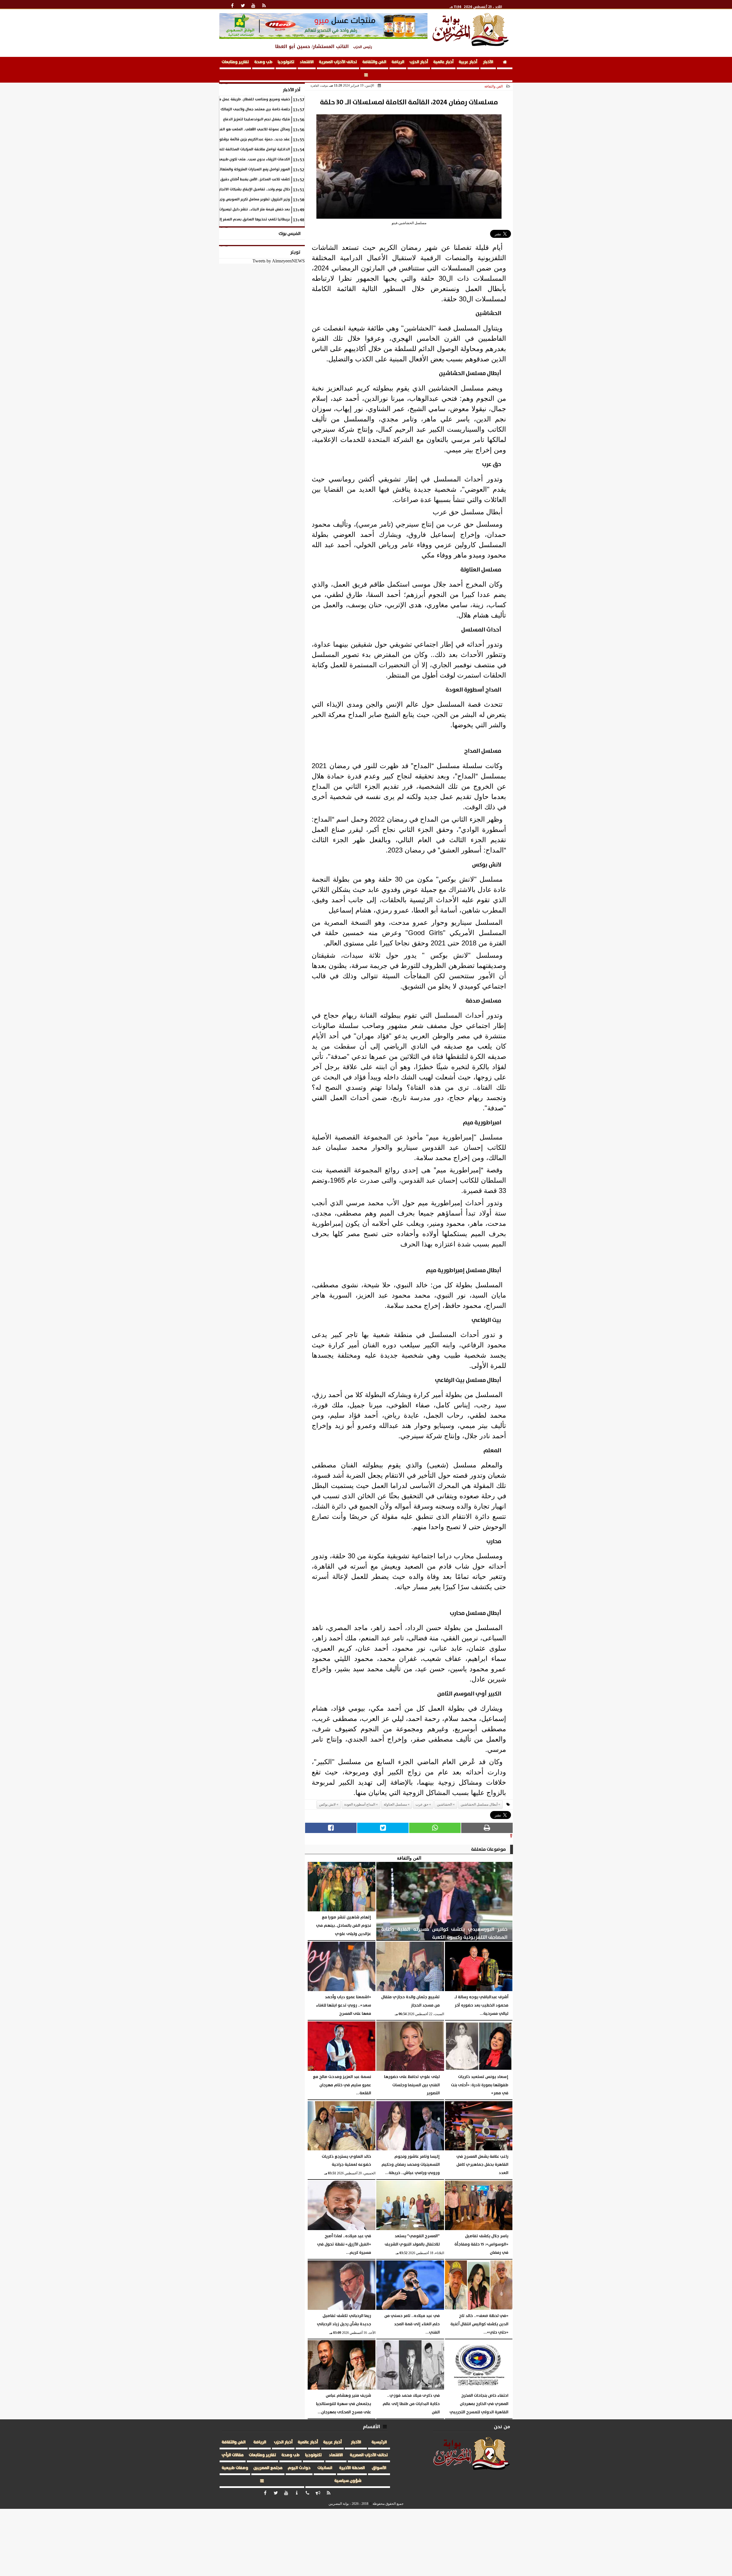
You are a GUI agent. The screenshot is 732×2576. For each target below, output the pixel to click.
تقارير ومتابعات (235, 62)
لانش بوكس (327, 1804)
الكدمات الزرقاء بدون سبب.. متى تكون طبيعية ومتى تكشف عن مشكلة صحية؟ (228, 159)
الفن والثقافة (374, 62)
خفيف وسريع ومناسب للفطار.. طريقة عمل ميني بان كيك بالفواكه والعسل (230, 99)
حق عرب (422, 1804)
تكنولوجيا (286, 62)
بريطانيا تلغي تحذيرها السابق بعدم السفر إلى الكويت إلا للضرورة (238, 219)
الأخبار (488, 62)
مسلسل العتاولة (395, 1804)
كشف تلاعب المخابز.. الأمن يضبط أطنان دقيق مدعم (250, 179)
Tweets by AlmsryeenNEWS (279, 261)
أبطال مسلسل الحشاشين (479, 1804)
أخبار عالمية (443, 62)
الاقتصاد (307, 62)
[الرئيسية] (505, 63)
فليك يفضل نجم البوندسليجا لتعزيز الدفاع (256, 119)
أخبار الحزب (419, 62)
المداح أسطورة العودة (360, 1804)
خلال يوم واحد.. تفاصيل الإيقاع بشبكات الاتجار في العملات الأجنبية (238, 189)
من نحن (502, 2427)
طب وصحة (263, 62)
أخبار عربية (468, 62)
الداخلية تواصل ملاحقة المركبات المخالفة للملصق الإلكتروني (242, 149)
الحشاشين (444, 1804)
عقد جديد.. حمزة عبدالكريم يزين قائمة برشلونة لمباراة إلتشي (241, 139)
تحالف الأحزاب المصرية (338, 62)
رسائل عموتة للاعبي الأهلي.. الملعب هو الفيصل (252, 129)
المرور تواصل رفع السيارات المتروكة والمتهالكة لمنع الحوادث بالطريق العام (230, 169)
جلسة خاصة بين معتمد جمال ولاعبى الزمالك (255, 109)
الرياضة (398, 62)
